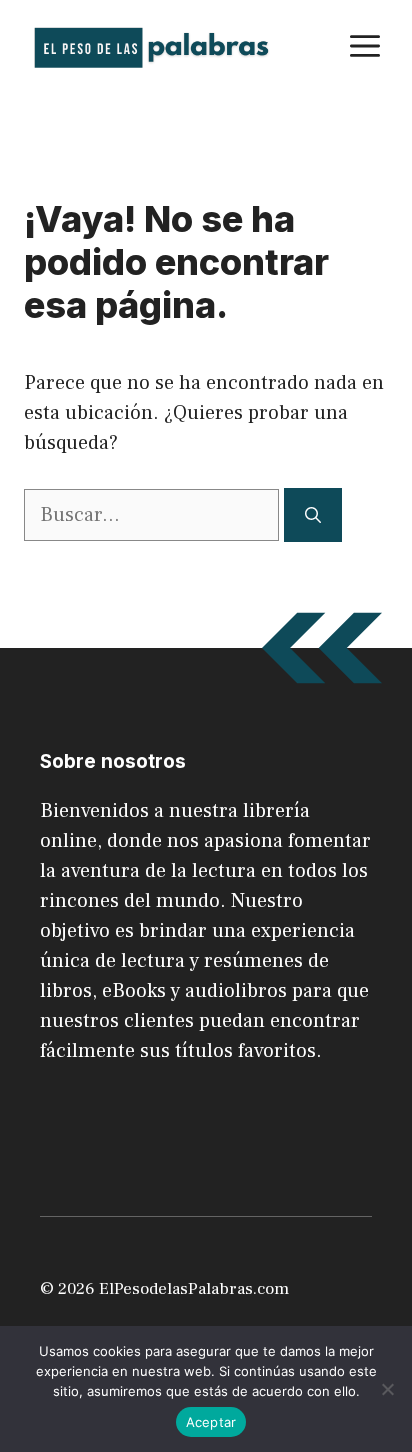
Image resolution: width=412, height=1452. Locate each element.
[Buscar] (313, 515)
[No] (387, 1389)
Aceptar (211, 1422)
